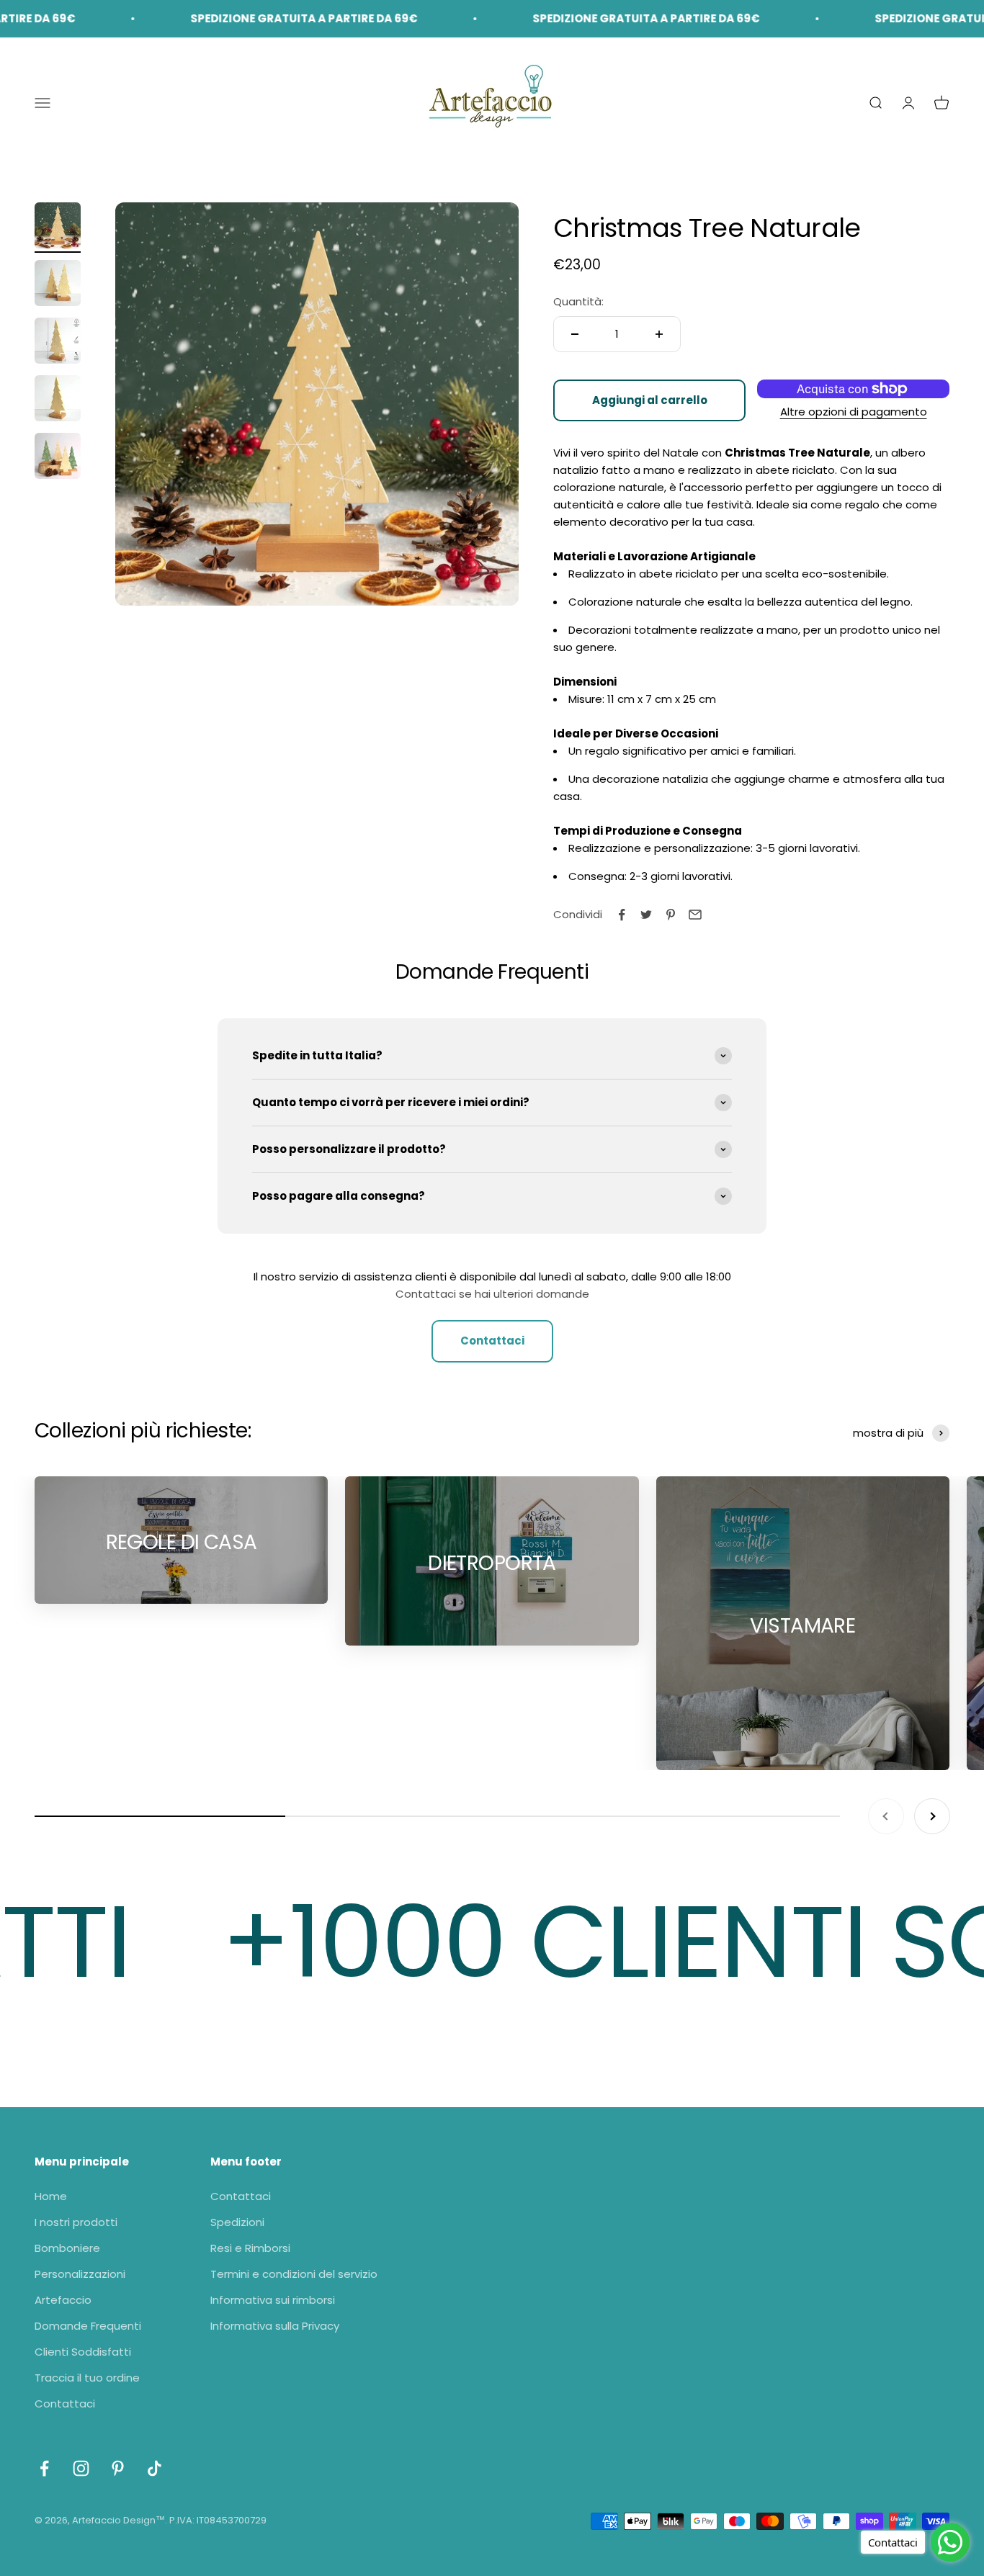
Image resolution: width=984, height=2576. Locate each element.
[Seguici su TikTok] (155, 2468)
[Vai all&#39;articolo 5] (58, 458)
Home (51, 2196)
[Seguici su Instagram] (81, 2468)
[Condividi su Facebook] (622, 915)
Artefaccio (63, 2300)
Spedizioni (237, 2222)
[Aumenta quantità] (659, 334)
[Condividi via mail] (695, 915)
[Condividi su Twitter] (646, 915)
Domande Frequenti (88, 2326)
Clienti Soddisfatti (83, 2352)
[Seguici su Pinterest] (118, 2468)
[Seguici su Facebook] (44, 2468)
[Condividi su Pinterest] (671, 915)
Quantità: (578, 301)
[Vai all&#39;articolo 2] (58, 285)
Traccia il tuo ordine (87, 2378)
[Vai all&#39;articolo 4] (58, 400)
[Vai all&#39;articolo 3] (58, 343)
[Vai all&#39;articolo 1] (58, 228)
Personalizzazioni (80, 2274)
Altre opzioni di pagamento (854, 412)
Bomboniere (67, 2248)
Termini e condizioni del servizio (294, 2274)
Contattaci (492, 1341)
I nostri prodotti (76, 2222)
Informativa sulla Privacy (275, 2326)
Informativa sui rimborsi (273, 2300)
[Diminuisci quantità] (575, 334)
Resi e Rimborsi (250, 2248)
